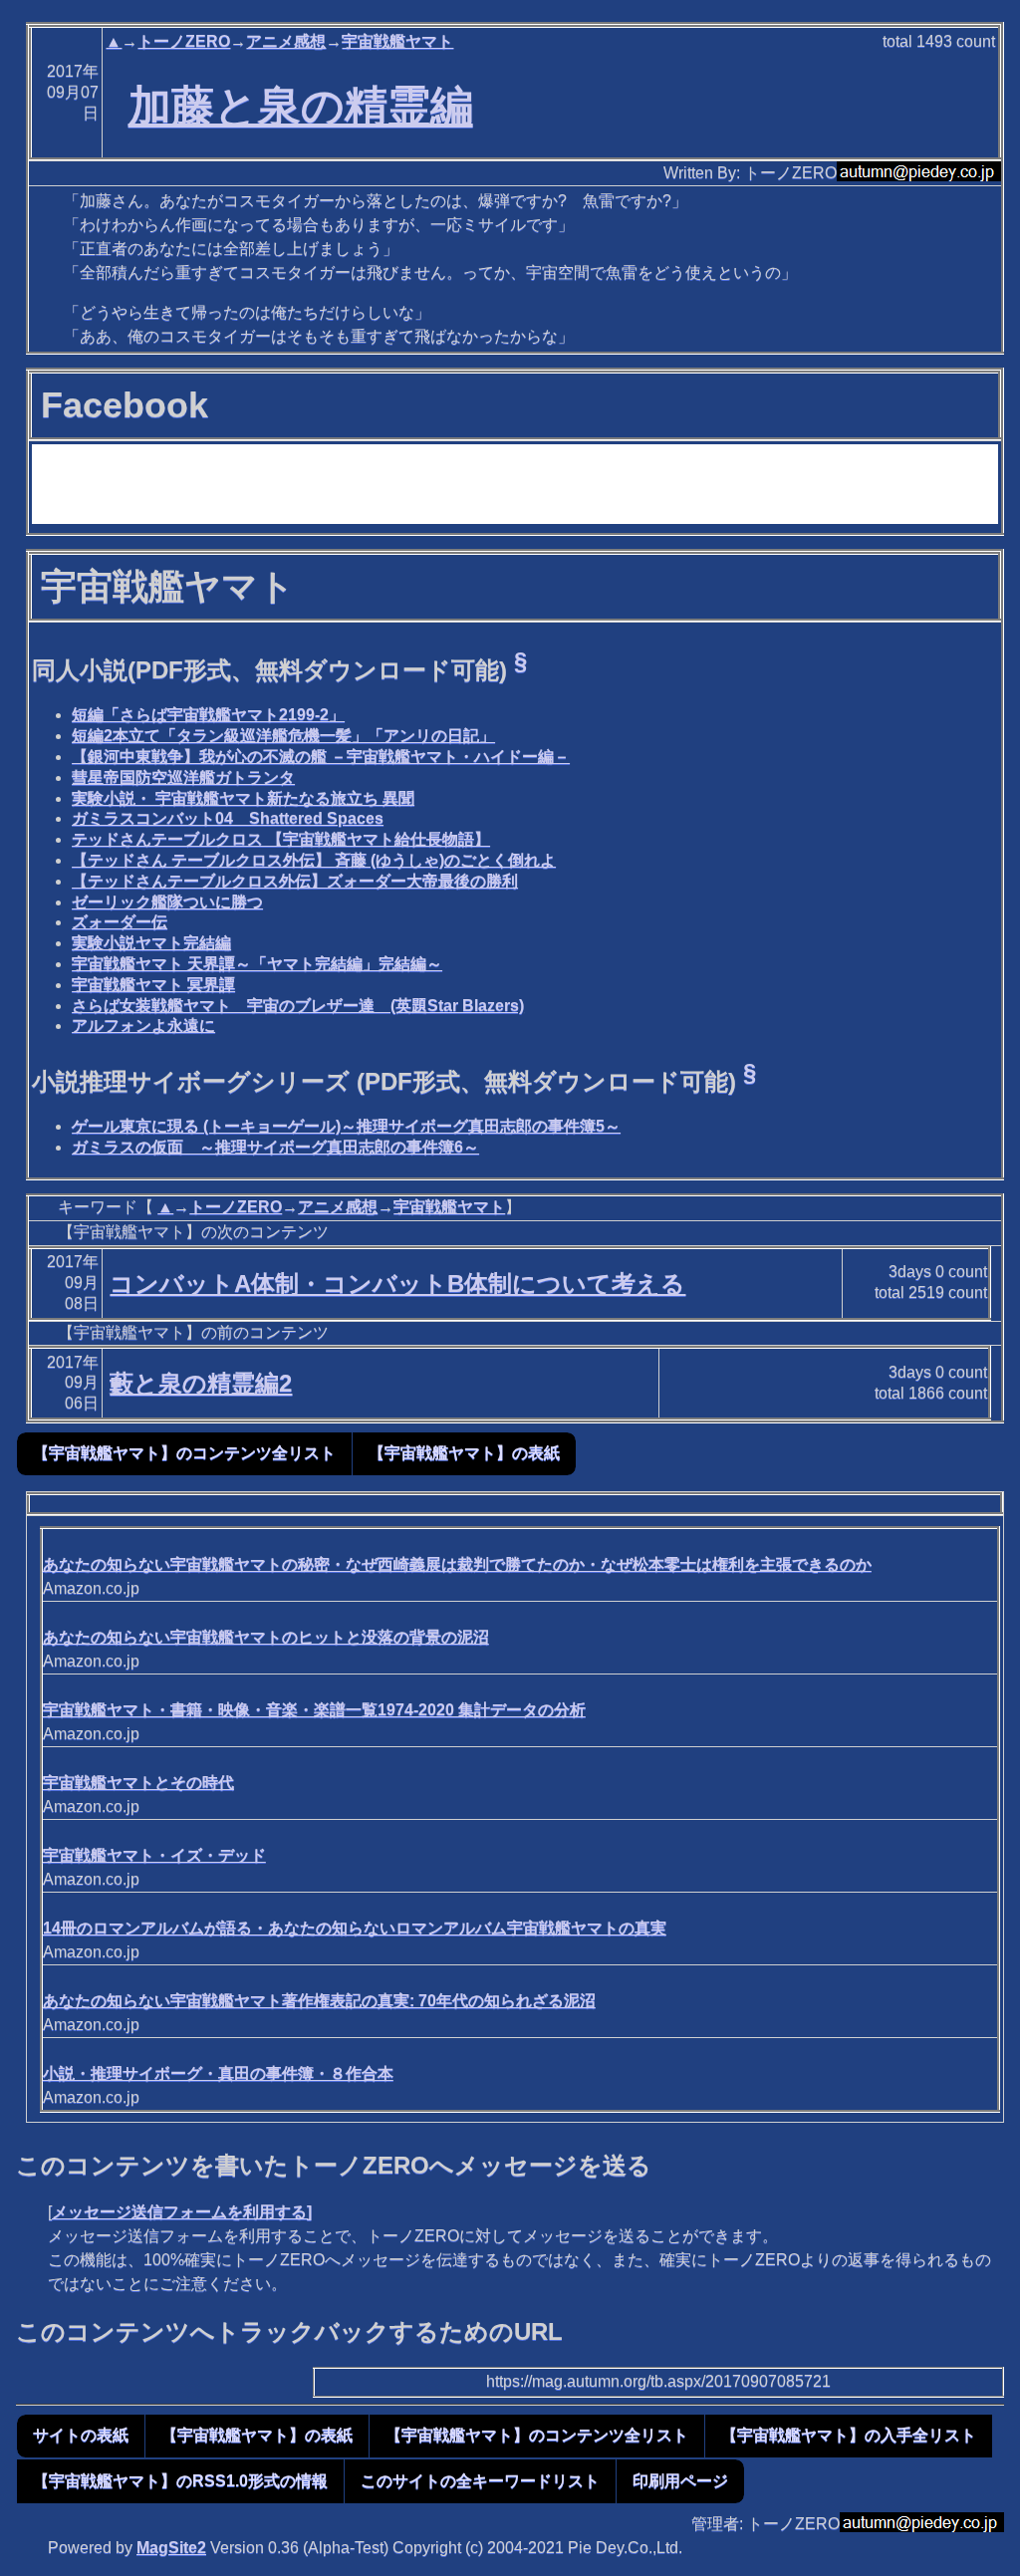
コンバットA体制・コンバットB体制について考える (397, 1284)
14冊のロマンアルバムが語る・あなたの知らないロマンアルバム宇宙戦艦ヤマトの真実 (355, 1928)
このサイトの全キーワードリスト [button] (480, 2481)
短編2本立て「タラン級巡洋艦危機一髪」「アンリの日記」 (283, 736)
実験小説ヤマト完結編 (151, 943)
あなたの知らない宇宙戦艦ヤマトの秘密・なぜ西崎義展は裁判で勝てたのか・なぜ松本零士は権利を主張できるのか (457, 1564)
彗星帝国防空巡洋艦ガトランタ (183, 777)
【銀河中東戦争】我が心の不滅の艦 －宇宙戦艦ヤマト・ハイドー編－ (321, 757)
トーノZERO (184, 41)
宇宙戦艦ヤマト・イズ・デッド (154, 1855)
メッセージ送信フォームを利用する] (182, 2212)
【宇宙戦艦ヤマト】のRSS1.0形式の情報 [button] (180, 2481)
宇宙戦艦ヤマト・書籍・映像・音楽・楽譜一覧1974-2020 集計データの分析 (314, 1710)
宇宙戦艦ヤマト (397, 41)
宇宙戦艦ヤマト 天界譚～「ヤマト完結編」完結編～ (257, 964)
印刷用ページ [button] (680, 2481)
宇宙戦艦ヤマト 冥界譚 (153, 985)
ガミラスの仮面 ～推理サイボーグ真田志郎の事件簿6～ (275, 1147)
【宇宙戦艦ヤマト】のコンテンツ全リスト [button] (184, 1453)
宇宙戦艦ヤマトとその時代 (138, 1783)
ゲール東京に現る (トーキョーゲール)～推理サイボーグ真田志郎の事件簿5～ (346, 1126)
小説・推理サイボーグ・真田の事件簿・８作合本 (218, 2073)
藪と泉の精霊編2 (201, 1383)
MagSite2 (171, 2548)
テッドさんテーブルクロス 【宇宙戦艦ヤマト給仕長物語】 (281, 839)
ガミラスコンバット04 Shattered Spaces (228, 818)
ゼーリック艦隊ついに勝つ (167, 902)
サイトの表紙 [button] (81, 2435)
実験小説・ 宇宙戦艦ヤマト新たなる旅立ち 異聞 (243, 798)
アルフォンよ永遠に (143, 1026)
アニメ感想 (286, 41)
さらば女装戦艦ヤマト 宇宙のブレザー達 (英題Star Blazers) (298, 1006)
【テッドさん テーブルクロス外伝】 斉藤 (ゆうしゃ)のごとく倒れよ (314, 860)
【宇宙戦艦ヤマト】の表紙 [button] (464, 1453)
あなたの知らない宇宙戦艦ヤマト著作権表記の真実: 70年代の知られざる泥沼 (319, 2001)
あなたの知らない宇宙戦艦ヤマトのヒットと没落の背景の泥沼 (266, 1637)
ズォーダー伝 (120, 922)
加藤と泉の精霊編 (301, 106)
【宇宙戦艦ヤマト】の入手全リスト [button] (849, 2435)
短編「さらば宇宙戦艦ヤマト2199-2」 (208, 715)
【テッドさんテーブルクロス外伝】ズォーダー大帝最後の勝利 (295, 881)
